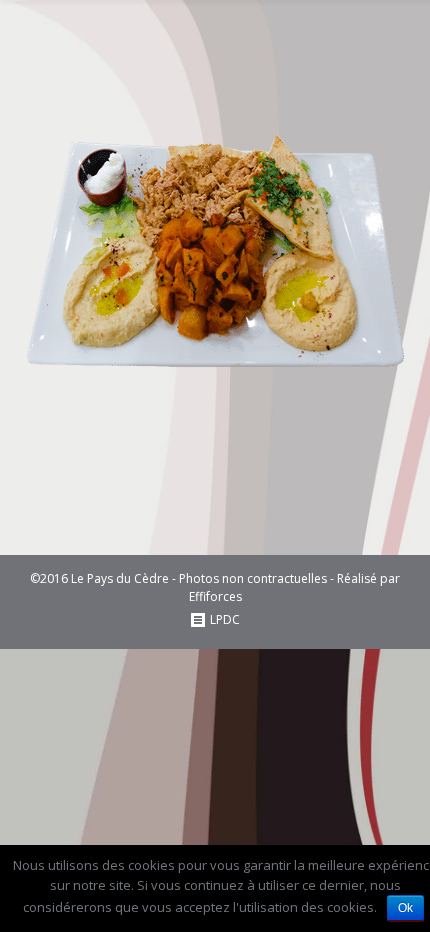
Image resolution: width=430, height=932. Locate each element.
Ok (405, 908)
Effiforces (215, 596)
